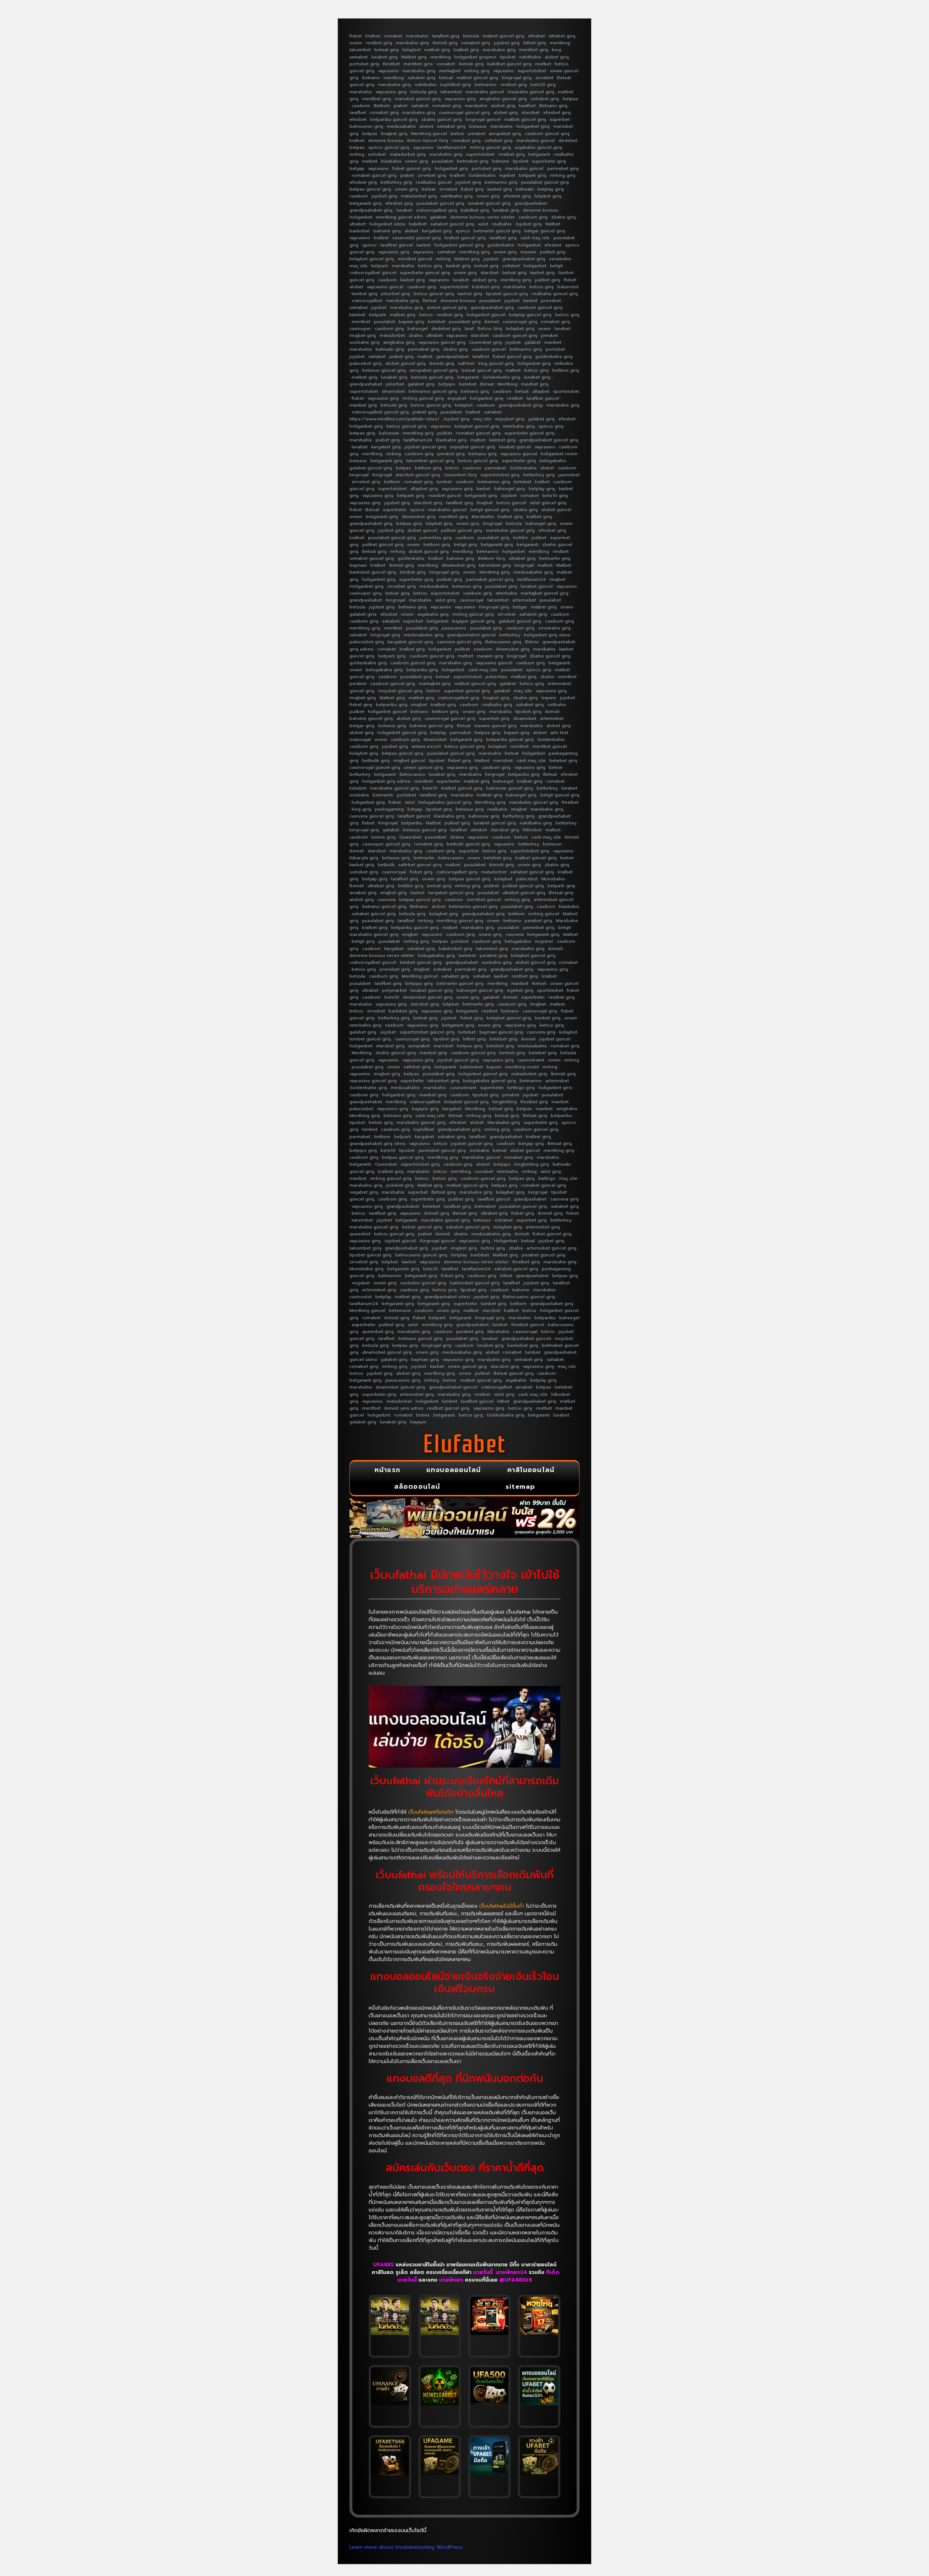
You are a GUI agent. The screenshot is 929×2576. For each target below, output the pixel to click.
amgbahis (567, 1109)
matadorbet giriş (408, 154)
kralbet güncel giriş (465, 238)
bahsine (501, 161)
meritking (560, 43)
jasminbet (569, 475)
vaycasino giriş (391, 92)
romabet (393, 36)
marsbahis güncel (485, 92)
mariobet (503, 761)
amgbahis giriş (399, 342)
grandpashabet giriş (371, 210)
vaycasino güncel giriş (442, 342)
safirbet (466, 363)
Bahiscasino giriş (503, 642)
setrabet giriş (545, 99)
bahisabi (525, 189)
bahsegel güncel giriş (480, 990)
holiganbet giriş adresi (386, 781)
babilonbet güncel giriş (475, 1283)
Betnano (419, 906)
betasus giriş (392, 726)
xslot (483, 224)
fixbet (356, 36)
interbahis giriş (519, 426)
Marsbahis (483, 517)
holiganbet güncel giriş (459, 245)
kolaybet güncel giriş (372, 259)
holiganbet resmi (559, 454)
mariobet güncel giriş (418, 99)
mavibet (553, 342)
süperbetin (395, 510)
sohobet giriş (364, 872)
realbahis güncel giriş (555, 294)
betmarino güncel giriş (433, 391)
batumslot (568, 287)
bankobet (360, 231)
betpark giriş (533, 175)
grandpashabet (531, 203)
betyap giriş (375, 879)
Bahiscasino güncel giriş (529, 1297)
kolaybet (412, 50)
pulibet (445, 433)
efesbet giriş (557, 113)
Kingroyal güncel (438, 1241)
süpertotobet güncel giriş (427, 1032)
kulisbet (358, 788)
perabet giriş (451, 454)
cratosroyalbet (367, 301)
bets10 (430, 788)
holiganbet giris (555, 1088)
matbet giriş (437, 50)
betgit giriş (466, 545)
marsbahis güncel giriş (510, 530)
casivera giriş (541, 1032)
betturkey (510, 635)
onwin (356, 43)
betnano (371, 78)
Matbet (553, 224)
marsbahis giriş (412, 43)
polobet (460, 941)
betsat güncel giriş (482, 370)
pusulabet (443, 161)
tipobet (508, 57)
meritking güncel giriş (460, 921)
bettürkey (566, 823)
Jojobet (509, 496)
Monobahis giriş (367, 1269)
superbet (413, 621)
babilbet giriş (475, 210)
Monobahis (553, 879)
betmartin (383, 795)
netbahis (557, 705)
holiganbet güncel (486, 315)
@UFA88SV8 (516, 2280)
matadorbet (392, 335)
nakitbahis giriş (457, 196)
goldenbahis (501, 245)
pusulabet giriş (465, 322)
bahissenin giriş (366, 126)
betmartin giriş (555, 558)
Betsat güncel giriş (514, 1373)
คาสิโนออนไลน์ (531, 1470)
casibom (361, 106)
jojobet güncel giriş (425, 447)
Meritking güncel (429, 134)
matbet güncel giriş (504, 36)
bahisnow (389, 433)
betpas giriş (362, 433)
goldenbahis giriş (554, 356)
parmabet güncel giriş (490, 579)
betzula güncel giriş (432, 377)
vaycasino (388, 71)
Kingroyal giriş (444, 572)
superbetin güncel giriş (425, 273)
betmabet (485, 1206)
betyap (357, 168)
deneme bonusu (386, 140)
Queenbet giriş (486, 342)
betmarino (486, 85)
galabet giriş (421, 384)
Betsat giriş (374, 551)
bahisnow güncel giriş (510, 788)
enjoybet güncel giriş (473, 447)
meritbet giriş (534, 50)
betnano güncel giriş (384, 906)
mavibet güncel (445, 496)
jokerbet (395, 384)
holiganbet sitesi (387, 224)
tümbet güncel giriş (421, 962)
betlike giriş (411, 886)
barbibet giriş (403, 1011)
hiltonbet (532, 830)
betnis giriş (384, 837)
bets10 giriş (543, 85)
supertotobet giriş (530, 851)
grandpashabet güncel (471, 635)
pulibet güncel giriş (462, 530)
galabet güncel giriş (371, 468)
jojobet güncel (555, 1039)
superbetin (448, 781)
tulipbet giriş (548, 196)
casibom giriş (533, 217)
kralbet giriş (466, 50)
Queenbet (410, 837)
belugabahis (553, 461)
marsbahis (417, 36)
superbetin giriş (549, 161)
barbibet (480, 1255)
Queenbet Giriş (460, 475)
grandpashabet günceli (526, 1338)
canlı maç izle (535, 238)
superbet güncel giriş (467, 691)
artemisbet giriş (543, 1227)
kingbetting (505, 1102)
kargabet (394, 949)
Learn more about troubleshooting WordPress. (407, 2547)
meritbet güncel (415, 259)
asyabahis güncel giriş (538, 147)
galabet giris (363, 614)
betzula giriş (424, 92)
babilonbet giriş (456, 949)
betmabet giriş (473, 161)
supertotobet (532, 71)
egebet (507, 175)
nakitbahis (530, 57)
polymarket (394, 990)
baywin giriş (412, 322)
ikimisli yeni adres (404, 1408)
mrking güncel (544, 914)
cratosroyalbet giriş (437, 210)
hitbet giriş (535, 43)
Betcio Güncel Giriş (428, 140)
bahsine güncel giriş (371, 718)
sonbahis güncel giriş (423, 1283)
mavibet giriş (535, 384)
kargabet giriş (437, 231)
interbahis (506, 593)
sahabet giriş (421, 78)
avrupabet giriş (505, 134)
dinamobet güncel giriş (428, 997)
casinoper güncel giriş (386, 844)
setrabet (359, 57)
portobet (555, 349)
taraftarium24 (452, 147)
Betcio (532, 642)
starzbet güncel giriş (418, 475)
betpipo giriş (419, 983)
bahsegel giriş (510, 489)
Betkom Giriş (492, 558)
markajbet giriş (435, 684)
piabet (401, 106)
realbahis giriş (497, 705)
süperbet (560, 119)
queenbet (360, 1234)
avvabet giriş (363, 893)
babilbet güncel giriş (509, 64)
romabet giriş (476, 43)
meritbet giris (418, 64)
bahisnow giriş (484, 816)
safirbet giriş (417, 1067)
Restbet (391, 64)
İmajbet (485, 503)
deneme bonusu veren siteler (482, 217)
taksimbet (360, 50)
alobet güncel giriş (447, 307)
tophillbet (424, 1129)
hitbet (506, 1276)
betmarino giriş (501, 182)
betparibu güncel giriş (394, 119)
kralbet (373, 36)
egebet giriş (520, 990)
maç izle (359, 266)
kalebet (357, 315)
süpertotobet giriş (500, 475)
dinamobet (393, 391)
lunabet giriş (384, 57)
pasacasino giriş (403, 1380)
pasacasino (454, 628)
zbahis (416, 335)
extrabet (442, 969)
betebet (437, 322)
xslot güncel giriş (548, 503)
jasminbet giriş (539, 928)
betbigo (547, 1178)
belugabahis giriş (384, 670)
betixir (458, 134)
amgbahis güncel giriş (503, 99)
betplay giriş (551, 189)
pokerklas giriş (436, 538)
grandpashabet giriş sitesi (378, 1144)
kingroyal (359, 475)
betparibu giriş (422, 670)
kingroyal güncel (483, 119)
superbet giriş (494, 718)
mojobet (544, 941)
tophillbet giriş (456, 85)
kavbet (424, 245)
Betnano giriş (553, 106)
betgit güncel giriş (490, 510)
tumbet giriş (548, 1018)
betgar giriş (362, 726)
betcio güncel (511, 503)
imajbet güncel (409, 761)
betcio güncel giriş (434, 294)
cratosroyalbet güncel (373, 273)
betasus (478, 126)
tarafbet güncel (397, 245)
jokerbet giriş (396, 294)
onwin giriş (417, 161)
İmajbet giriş (394, 134)
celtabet (511, 266)
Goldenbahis (482, 175)
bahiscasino (451, 858)
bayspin (418, 1422)
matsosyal (360, 739)
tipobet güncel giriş (507, 294)
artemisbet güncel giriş (552, 1248)
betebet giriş (563, 761)
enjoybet (457, 398)
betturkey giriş (396, 182)
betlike (521, 538)
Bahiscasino (412, 774)
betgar (520, 607)
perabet (477, 134)
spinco (463, 231)
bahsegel (418, 329)
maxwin (528, 252)
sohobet (377, 154)
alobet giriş (557, 57)
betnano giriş (475, 391)
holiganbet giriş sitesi (547, 635)
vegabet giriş (364, 1192)
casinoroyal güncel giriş (464, 113)
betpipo (447, 384)
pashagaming (389, 809)
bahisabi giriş (390, 349)
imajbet (557, 579)
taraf (469, 329)
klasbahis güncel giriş (531, 92)
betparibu (412, 823)
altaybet (541, 391)
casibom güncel (489, 349)
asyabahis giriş (433, 614)
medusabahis (401, 126)
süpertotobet (454, 287)
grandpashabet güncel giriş (549, 440)
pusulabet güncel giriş (545, 182)
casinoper (360, 329)
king (556, 50)
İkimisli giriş (563, 1074)
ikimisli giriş (445, 43)
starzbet (531, 113)
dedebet (568, 140)
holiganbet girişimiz (475, 57)
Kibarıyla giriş (364, 858)
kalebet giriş (502, 440)
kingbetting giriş (532, 1164)
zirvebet (544, 78)
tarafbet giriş (446, 36)
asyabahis (516, 1380)
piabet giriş (402, 356)
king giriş (361, 809)
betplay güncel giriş (530, 315)
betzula (471, 36)
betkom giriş (566, 370)
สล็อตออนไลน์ (417, 1487)
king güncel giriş (496, 363)
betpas (570, 99)
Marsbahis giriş (504, 1122)
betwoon (552, 844)
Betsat (430, 301)
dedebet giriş (446, 329)
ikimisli (492, 322)
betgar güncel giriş (545, 231)
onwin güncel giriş (423, 767)
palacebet (527, 879)
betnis (423, 1415)
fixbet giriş (472, 189)
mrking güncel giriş (490, 147)
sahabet (420, 106)
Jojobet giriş (529, 224)
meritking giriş (474, 252)
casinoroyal (472, 600)
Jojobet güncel (400, 1241)
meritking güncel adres (401, 217)
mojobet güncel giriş (400, 691)
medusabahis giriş (533, 572)
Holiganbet (506, 1241)
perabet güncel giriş (544, 1255)
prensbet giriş (395, 969)
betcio (426, 315)
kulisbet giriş (486, 287)
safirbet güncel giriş (420, 865)
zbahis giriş (564, 217)
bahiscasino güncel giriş (421, 1255)
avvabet (524, 1387)
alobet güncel (556, 510)
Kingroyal (382, 475)
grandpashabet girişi (521, 405)
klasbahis (391, 161)
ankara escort (426, 746)
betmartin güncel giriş (497, 231)
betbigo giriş (521, 1088)
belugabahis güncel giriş (445, 802)
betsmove (400, 1311)
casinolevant (531, 1060)
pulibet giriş (553, 252)
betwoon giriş (467, 586)
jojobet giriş (507, 43)
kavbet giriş (500, 189)
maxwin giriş (490, 656)
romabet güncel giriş (374, 175)
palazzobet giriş (367, 642)
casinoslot (361, 1297)
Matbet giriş (414, 57)
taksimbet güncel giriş (430, 461)
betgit (556, 266)
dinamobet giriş (419, 517)
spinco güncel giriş (389, 147)
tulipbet (451, 1004)
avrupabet (419, 1046)
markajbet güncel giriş (545, 593)
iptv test (559, 733)
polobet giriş (400, 1185)
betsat (446, 78)
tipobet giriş (528, 712)
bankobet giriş (523, 1345)
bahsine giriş (387, 231)
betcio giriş (430, 266)
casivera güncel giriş (459, 642)
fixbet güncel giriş (412, 168)
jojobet (491, 259)
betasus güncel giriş (384, 370)
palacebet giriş (366, 363)
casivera (386, 900)
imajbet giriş (363, 335)
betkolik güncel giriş (468, 844)
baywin (549, 698)
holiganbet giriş (533, 126)
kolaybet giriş (520, 329)
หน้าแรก (387, 1470)
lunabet (404, 210)
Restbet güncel (528, 1325)
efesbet (537, 36)
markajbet (450, 71)
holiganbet (361, 217)
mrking (357, 154)
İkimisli (357, 886)
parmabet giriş (563, 168)
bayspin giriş (425, 1109)
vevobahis (560, 259)
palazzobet (361, 1109)
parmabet (495, 468)
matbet (370, 161)
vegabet (361, 1283)
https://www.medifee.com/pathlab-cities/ (394, 419)
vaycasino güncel (385, 287)
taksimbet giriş (495, 565)
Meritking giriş (495, 572)
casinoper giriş (366, 593)
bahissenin (390, 1276)
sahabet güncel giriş (452, 224)
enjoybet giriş (510, 419)
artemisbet (524, 600)
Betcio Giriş (490, 329)
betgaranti (539, 154)
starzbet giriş (428, 503)
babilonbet (471, 1067)
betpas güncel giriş (370, 189)
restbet (543, 64)
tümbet (370, 1129)
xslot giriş (445, 600)
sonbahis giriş (365, 342)
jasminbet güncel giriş (442, 1150)
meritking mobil (522, 1067)
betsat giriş (387, 50)
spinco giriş (551, 426)
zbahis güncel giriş (442, 119)
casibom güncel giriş (547, 134)
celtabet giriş (499, 140)
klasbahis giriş (451, 440)
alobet (426, 126)
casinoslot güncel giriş (417, 238)
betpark (380, 266)
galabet (438, 217)
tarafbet (527, 106)
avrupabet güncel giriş (434, 370)
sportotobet (566, 391)
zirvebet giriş (432, 175)
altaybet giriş (424, 489)
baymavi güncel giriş (501, 1032)
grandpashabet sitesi (447, 1297)
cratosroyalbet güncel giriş (380, 412)
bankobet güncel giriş (373, 572)
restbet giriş (379, 43)
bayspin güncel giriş (474, 621)
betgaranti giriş (366, 203)
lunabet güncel (515, 447)
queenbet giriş (378, 1332)
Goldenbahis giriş (502, 377)
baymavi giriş (425, 1360)
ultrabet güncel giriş (524, 893)
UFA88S (383, 2265)
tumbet (444, 482)
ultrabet (358, 224)
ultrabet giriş (562, 36)
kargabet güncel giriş (410, 642)
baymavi (358, 565)
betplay (438, 733)
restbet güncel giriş (448, 1408)
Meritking (508, 384)
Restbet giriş (534, 1102)
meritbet (361, 322)
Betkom (382, 106)
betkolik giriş (376, 761)
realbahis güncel (434, 182)
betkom (392, 482)
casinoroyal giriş (520, 322)
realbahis (502, 224)
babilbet (418, 224)
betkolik (386, 865)
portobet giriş (364, 64)
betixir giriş (398, 593)
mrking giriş (477, 71)
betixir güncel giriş (422, 1227)
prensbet (551, 301)
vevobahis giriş (554, 628)
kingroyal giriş (517, 78)
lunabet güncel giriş (489, 203)
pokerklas (496, 677)
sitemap (520, 1487)
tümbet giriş (365, 294)
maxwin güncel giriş (496, 726)
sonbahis (359, 795)
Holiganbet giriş (367, 586)
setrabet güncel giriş (372, 558)
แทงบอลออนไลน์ (454, 1470)
